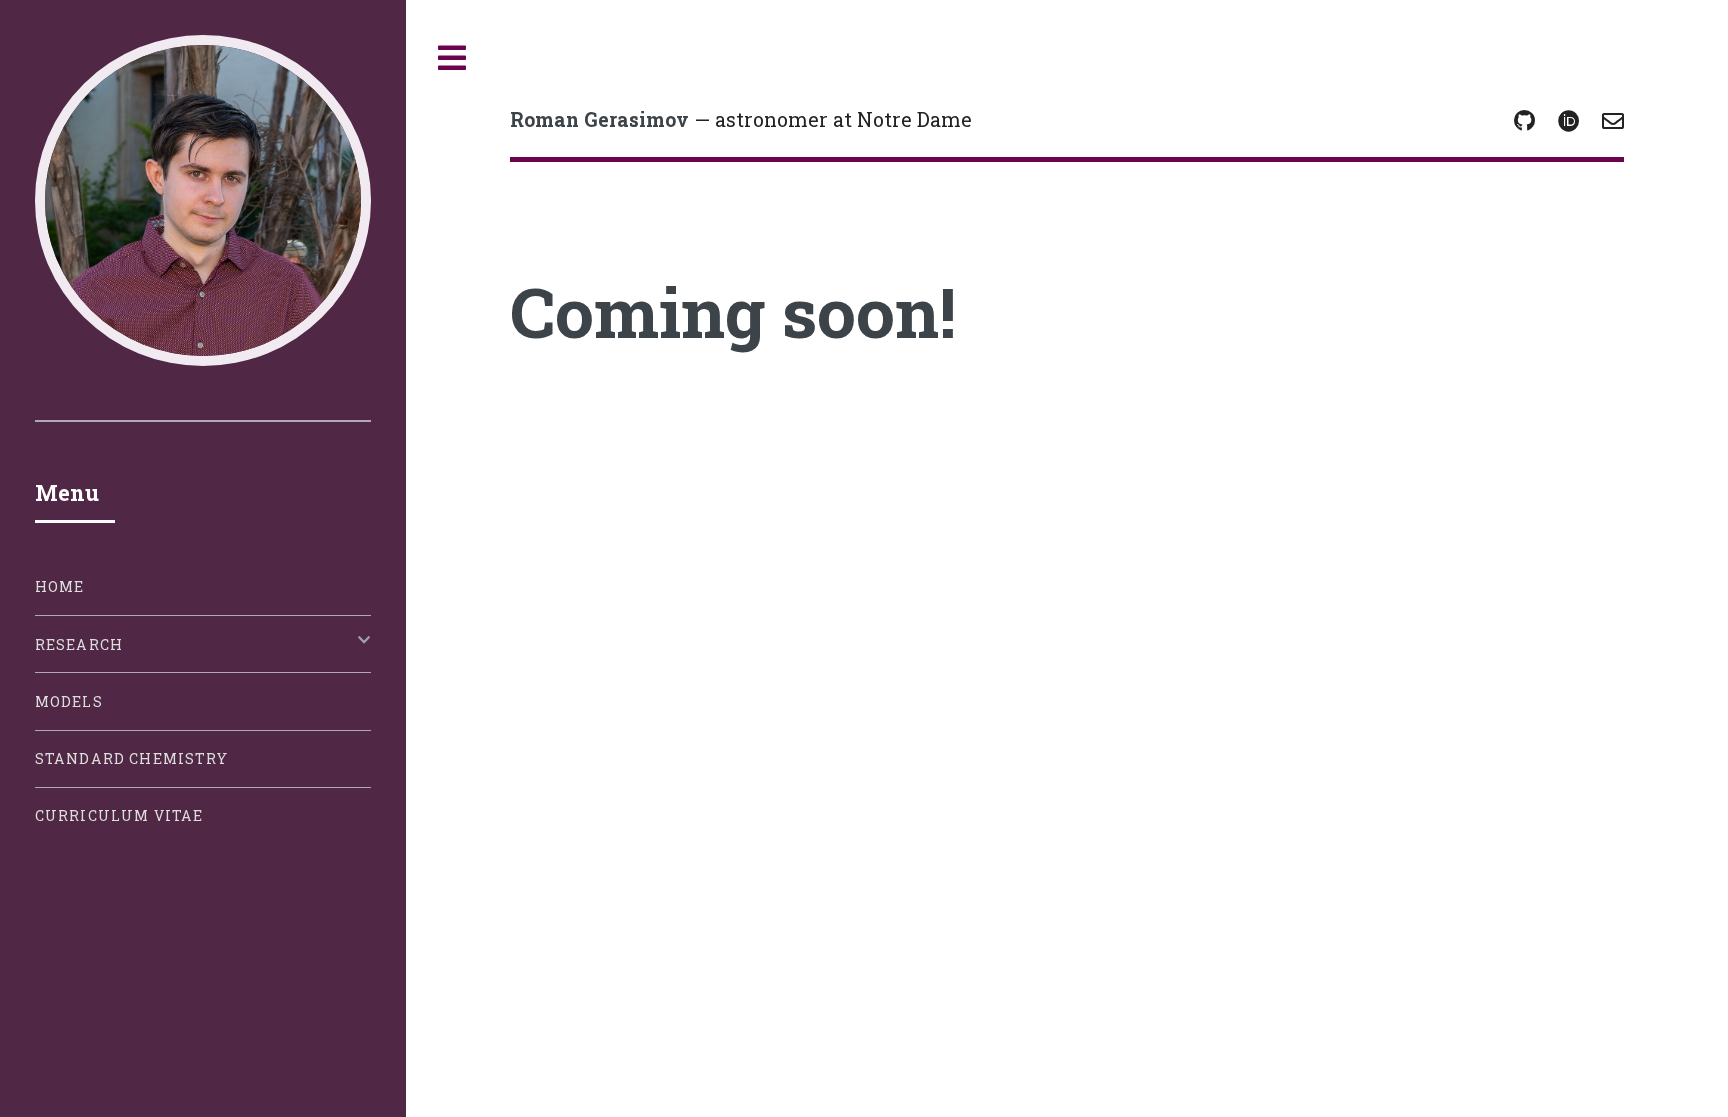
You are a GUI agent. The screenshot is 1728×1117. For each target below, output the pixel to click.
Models (69, 701)
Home (60, 586)
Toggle (453, 58)
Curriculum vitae (119, 815)
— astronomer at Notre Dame (741, 119)
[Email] (1613, 122)
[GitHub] (1524, 122)
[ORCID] (1569, 122)
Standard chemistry (131, 758)
